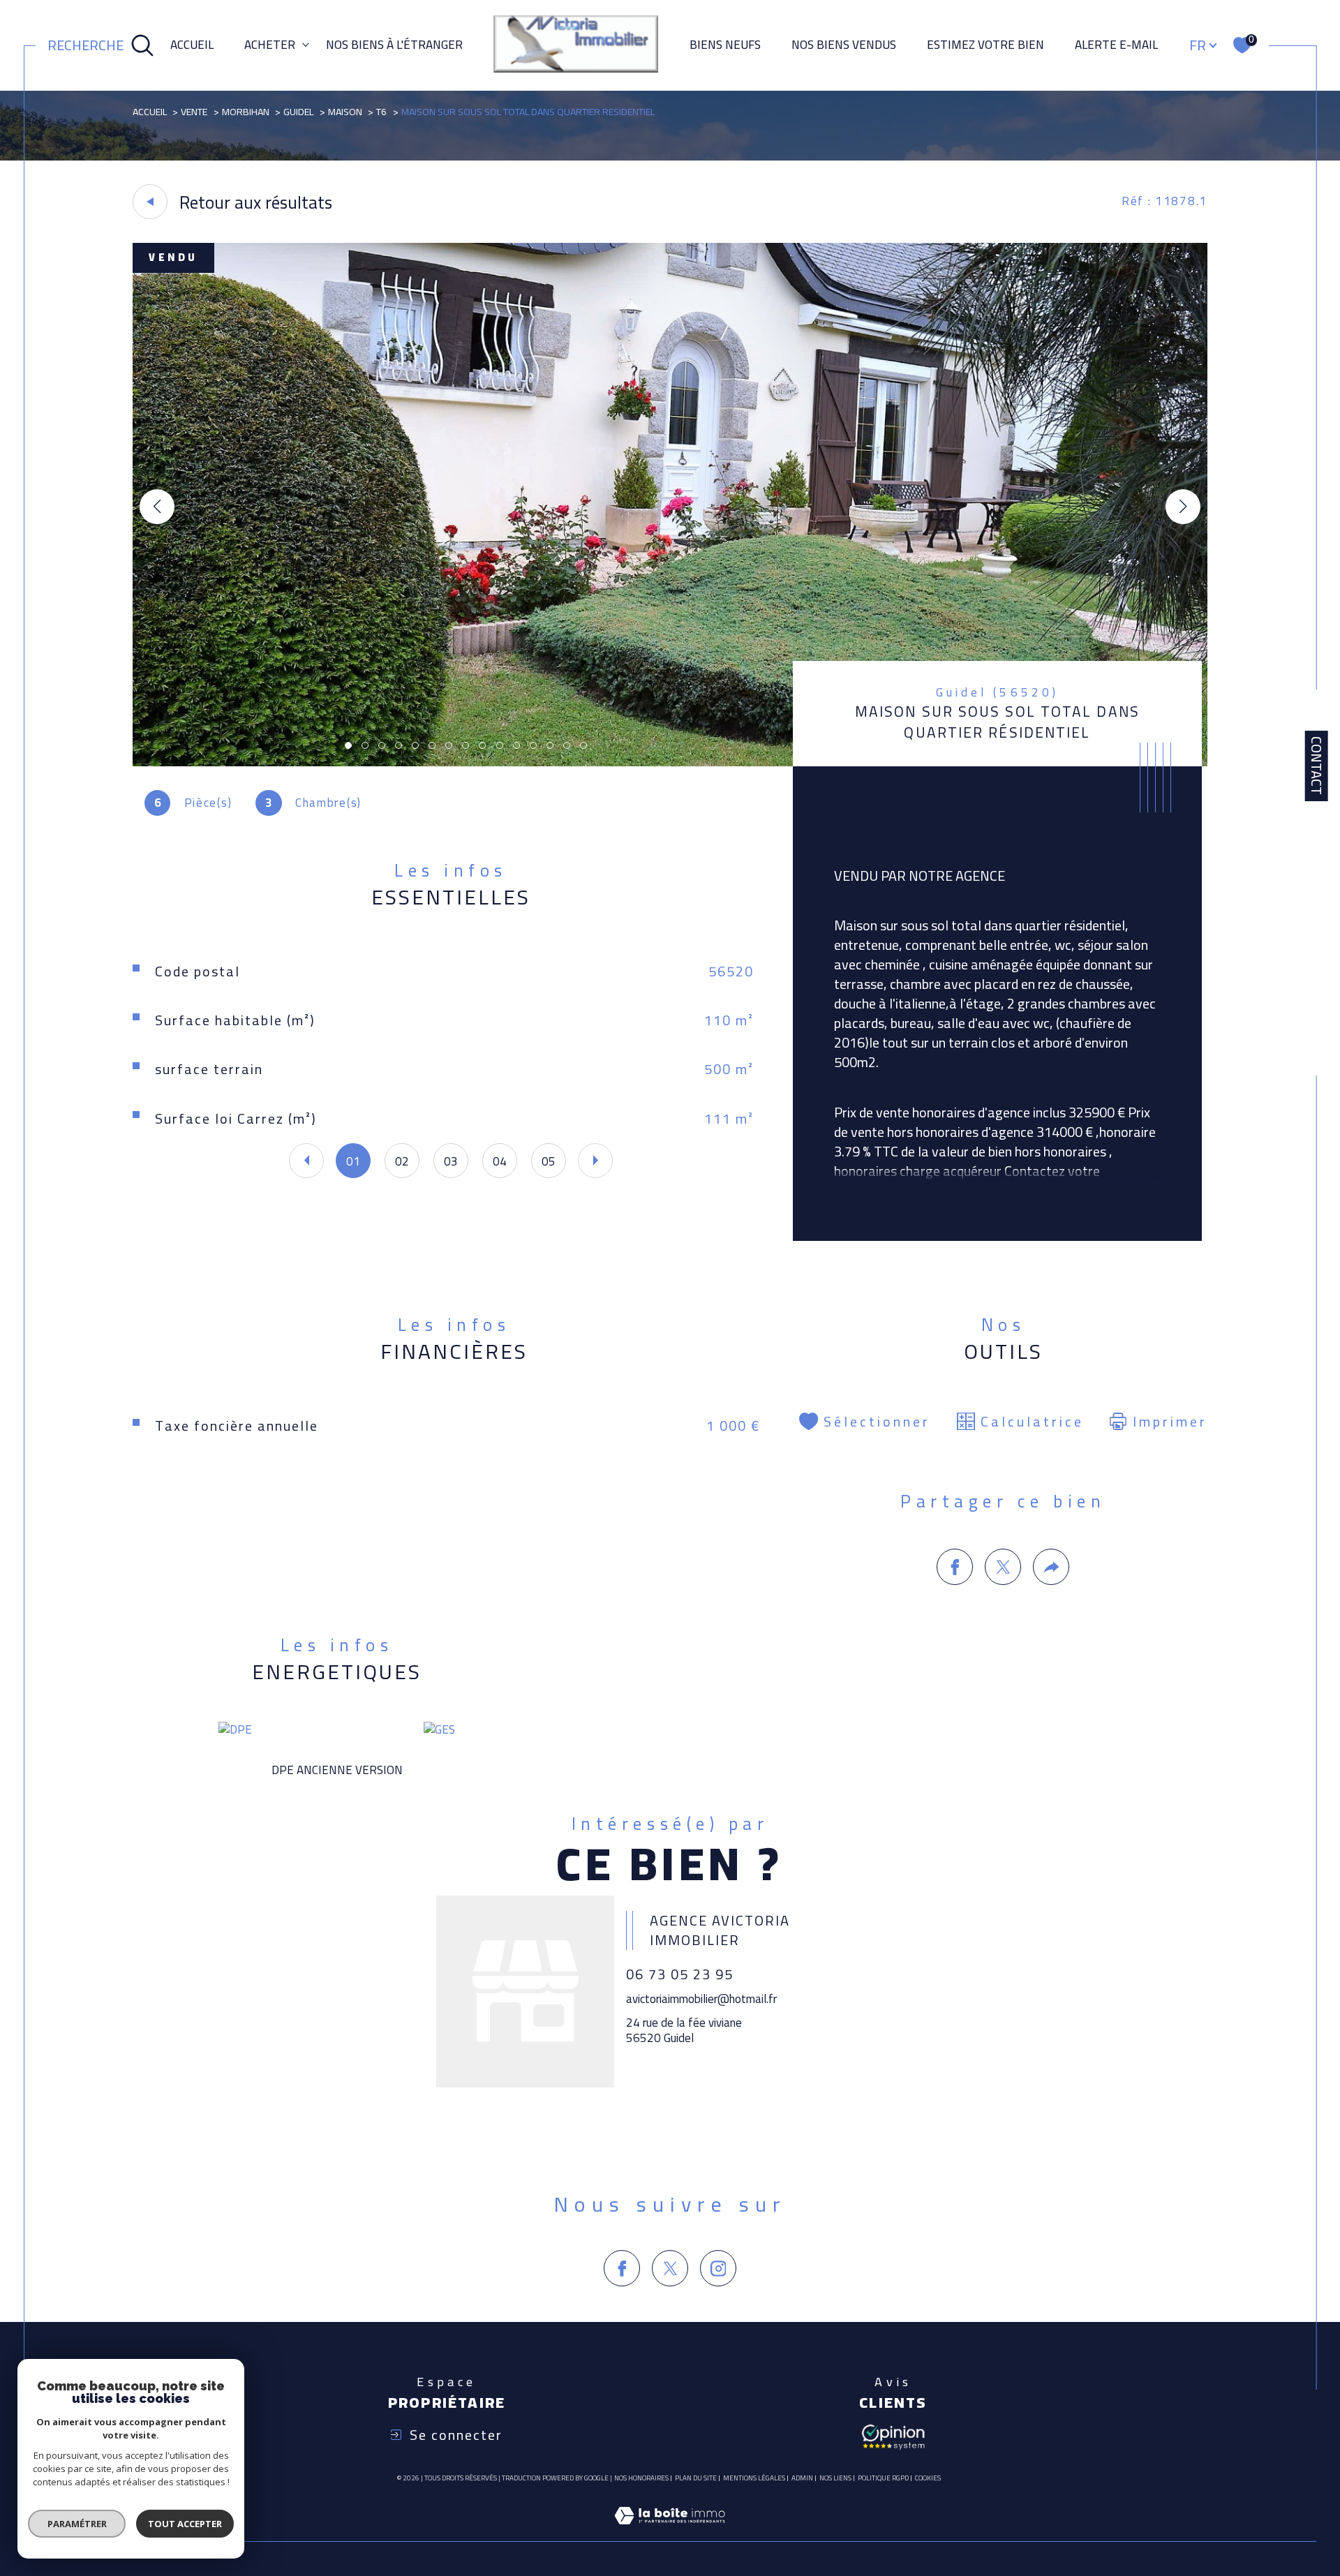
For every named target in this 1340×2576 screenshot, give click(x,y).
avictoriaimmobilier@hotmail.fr (701, 1999)
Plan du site (696, 2478)
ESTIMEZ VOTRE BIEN (985, 45)
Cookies (928, 2478)
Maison (345, 112)
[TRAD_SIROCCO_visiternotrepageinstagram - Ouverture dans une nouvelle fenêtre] (718, 2268)
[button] (1183, 507)
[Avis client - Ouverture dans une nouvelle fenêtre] (893, 2436)
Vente (194, 112)
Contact (1317, 766)
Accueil (192, 45)
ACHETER (270, 45)
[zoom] (670, 762)
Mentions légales (754, 2478)
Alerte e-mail (1116, 45)
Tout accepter (185, 2524)
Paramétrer (77, 2524)
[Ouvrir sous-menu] (306, 44)
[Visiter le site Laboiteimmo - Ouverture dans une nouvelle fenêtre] (670, 2532)
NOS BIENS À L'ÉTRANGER (394, 45)
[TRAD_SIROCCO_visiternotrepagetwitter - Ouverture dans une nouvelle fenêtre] (670, 2268)
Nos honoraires (641, 2478)
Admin (802, 2478)
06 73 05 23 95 (680, 1974)
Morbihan (246, 112)
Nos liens (835, 2478)
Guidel (298, 112)
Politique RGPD (883, 2478)
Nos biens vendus (844, 45)
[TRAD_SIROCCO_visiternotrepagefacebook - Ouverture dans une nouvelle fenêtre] (622, 2268)
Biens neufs (725, 45)
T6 (381, 112)
